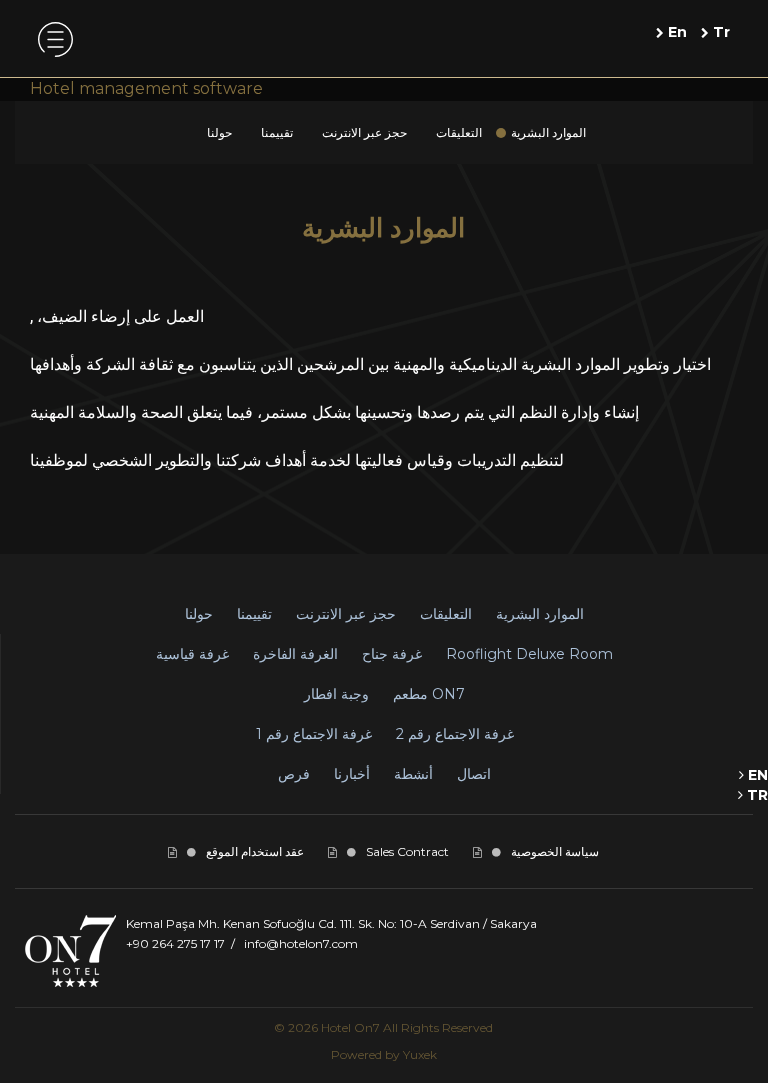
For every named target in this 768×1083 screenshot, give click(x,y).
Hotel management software (146, 88)
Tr (719, 32)
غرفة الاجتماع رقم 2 (455, 734)
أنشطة (413, 774)
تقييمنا (277, 132)
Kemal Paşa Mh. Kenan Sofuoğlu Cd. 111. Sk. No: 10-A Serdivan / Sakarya (331, 923)
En (675, 32)
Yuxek (420, 1054)
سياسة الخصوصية (555, 851)
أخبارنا (352, 774)
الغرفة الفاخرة (295, 654)
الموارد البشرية (548, 132)
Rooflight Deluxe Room (529, 654)
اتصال (474, 774)
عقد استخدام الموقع (255, 851)
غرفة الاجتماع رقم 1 (314, 734)
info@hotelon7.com (301, 943)
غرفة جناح (392, 654)
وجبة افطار (336, 694)
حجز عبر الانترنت (364, 132)
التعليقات (459, 132)
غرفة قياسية (192, 654)
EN (756, 775)
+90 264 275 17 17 (175, 943)
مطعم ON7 (429, 694)
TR (755, 795)
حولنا (219, 132)
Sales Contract (407, 851)
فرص (294, 774)
